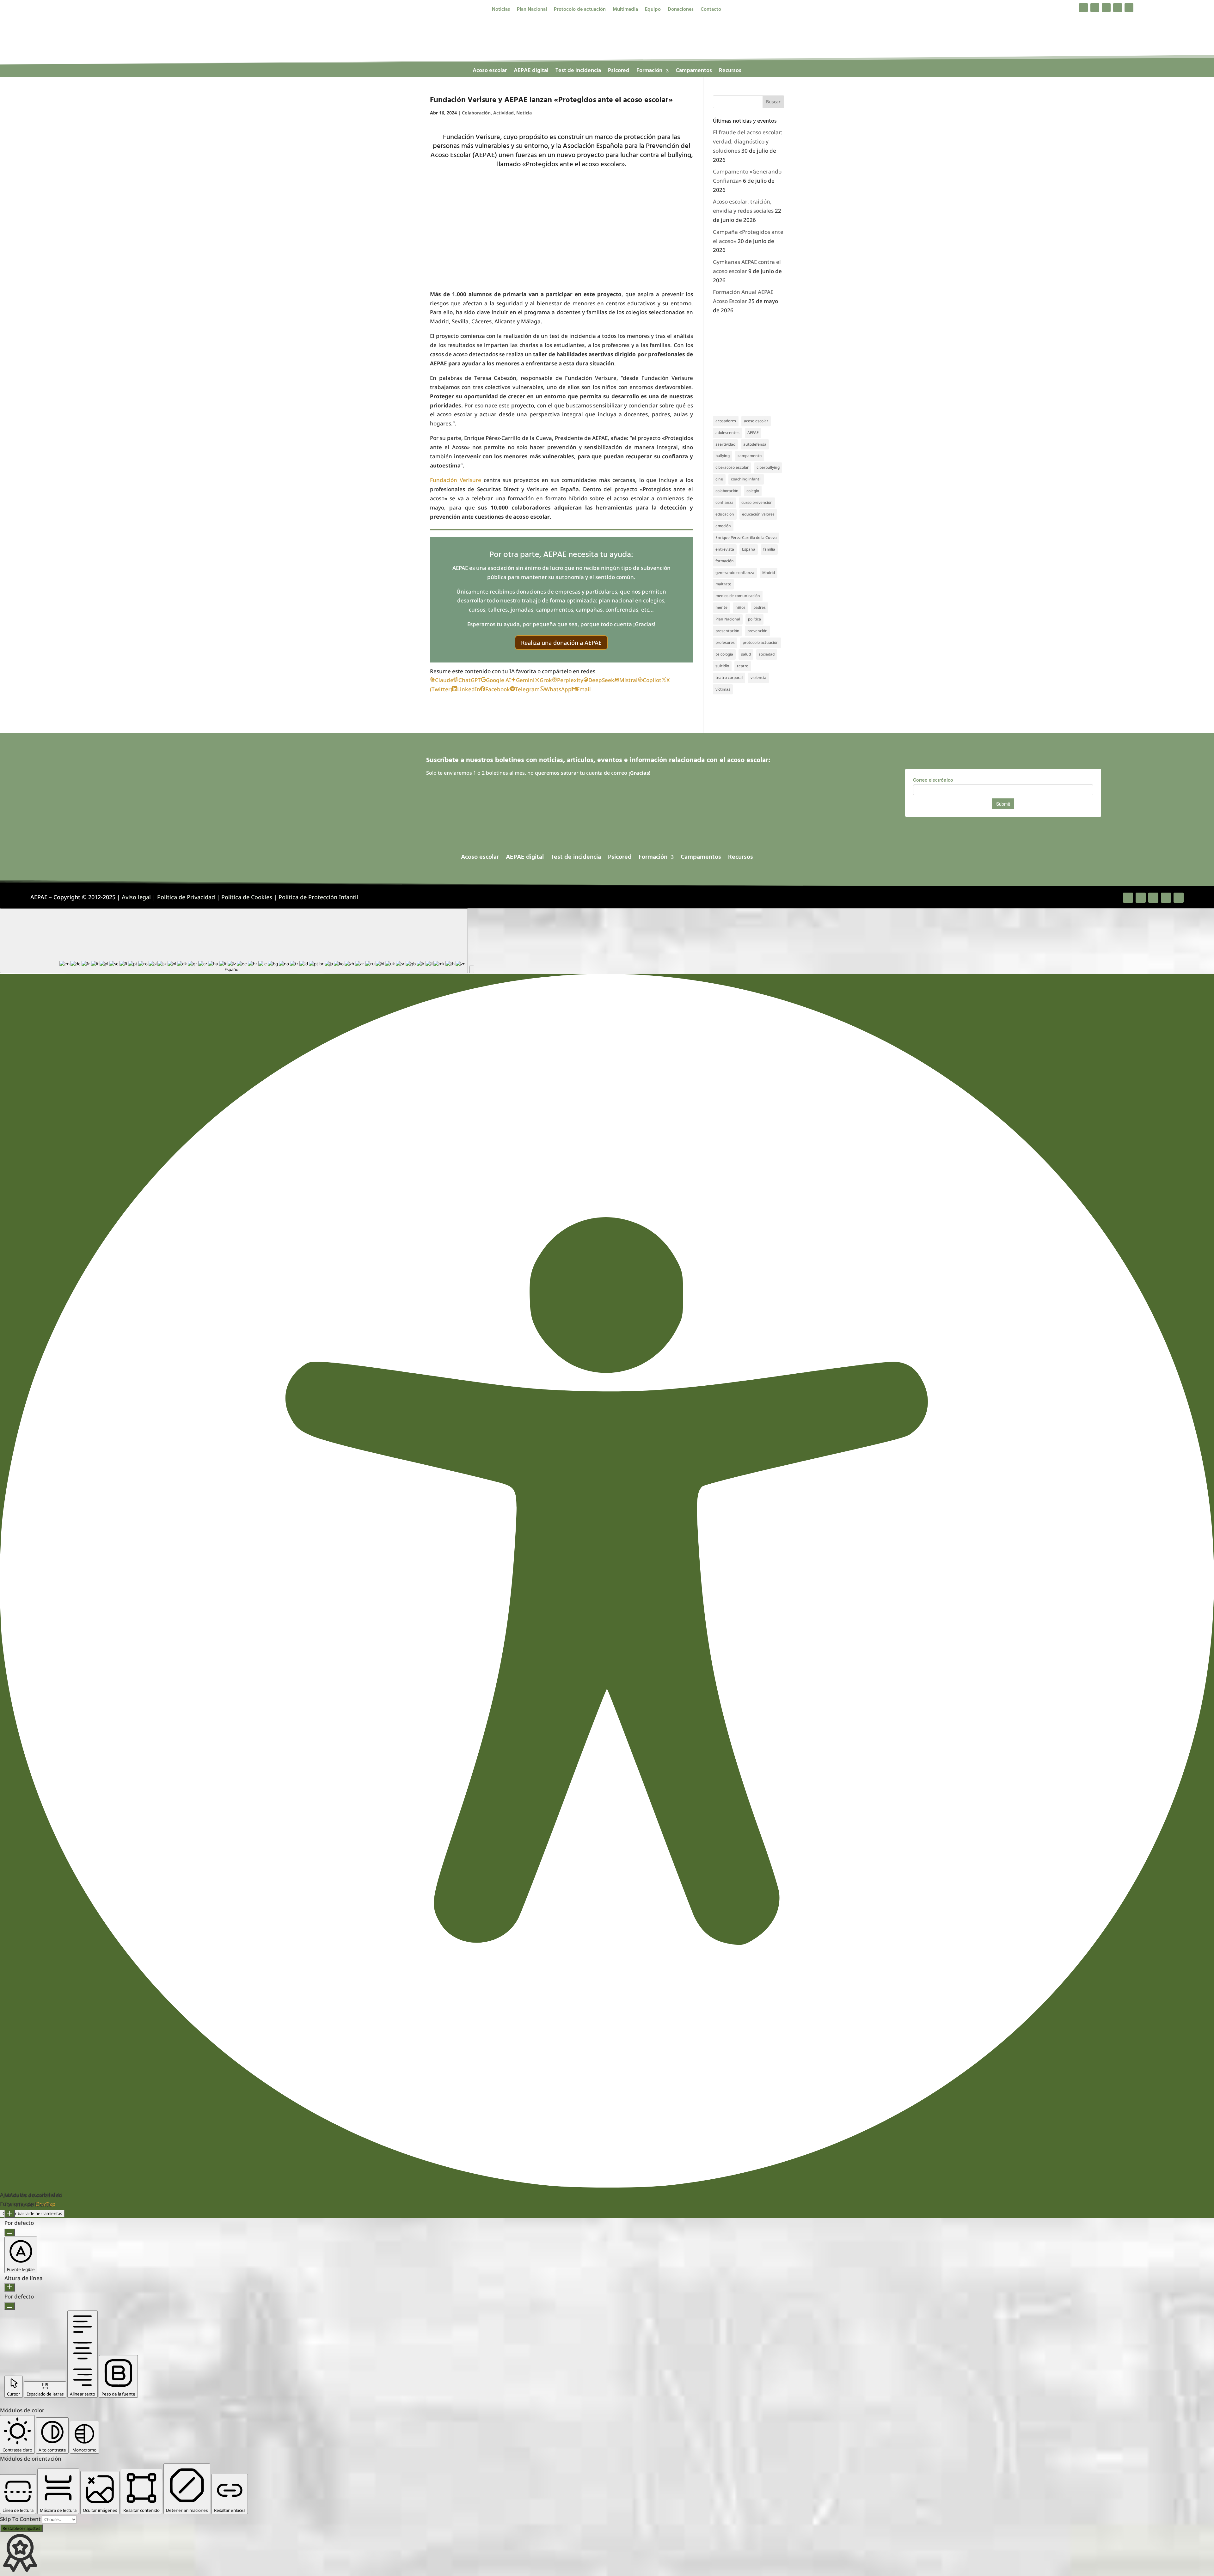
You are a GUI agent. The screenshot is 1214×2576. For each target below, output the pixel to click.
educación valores (758, 514)
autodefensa (755, 444)
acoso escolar (756, 421)
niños (740, 607)
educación (725, 514)
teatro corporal (729, 678)
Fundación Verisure (456, 480)
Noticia (524, 113)
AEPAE (753, 433)
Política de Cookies (247, 897)
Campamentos (694, 72)
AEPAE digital (531, 72)
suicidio (722, 666)
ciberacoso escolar (732, 467)
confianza (724, 502)
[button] (472, 969)
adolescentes (727, 433)
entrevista (725, 549)
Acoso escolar (490, 72)
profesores (725, 642)
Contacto (711, 10)
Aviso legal (136, 897)
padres (760, 607)
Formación (649, 72)
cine (719, 479)
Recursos (730, 72)
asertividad (725, 444)
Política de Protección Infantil (318, 897)
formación (725, 561)
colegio (753, 491)
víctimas (723, 689)
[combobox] (234, 941)
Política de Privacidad (186, 897)
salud (746, 654)
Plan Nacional (532, 10)
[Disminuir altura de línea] (10, 2306)
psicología (724, 654)
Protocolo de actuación (580, 10)
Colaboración (476, 113)
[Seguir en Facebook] (1083, 8)
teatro (743, 666)
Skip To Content (21, 2519)
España (749, 549)
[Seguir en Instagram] (1106, 8)
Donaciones (681, 10)
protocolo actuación (761, 642)
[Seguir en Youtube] (1129, 8)
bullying (723, 456)
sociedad (767, 654)
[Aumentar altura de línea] (10, 2287)
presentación (727, 631)
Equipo (653, 10)
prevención (757, 631)
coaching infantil (746, 479)
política (754, 619)
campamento (750, 456)
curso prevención (757, 502)
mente (721, 607)
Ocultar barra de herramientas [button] (32, 2213)
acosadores (726, 421)
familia (769, 549)
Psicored (619, 72)
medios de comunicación (738, 596)
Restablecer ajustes (21, 2528)
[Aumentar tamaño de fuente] (10, 2214)
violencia (758, 678)
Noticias (501, 10)
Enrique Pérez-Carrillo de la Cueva (746, 537)
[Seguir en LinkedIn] (1118, 8)
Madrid (769, 573)
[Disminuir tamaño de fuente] (10, 2232)
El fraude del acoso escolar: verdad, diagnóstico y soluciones (748, 141)
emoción (723, 526)
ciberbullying (768, 467)
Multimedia (625, 10)
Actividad (503, 113)
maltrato (723, 584)
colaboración (727, 491)
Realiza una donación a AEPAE (561, 643)
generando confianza (735, 573)
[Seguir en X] (1095, 8)
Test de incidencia (578, 72)
